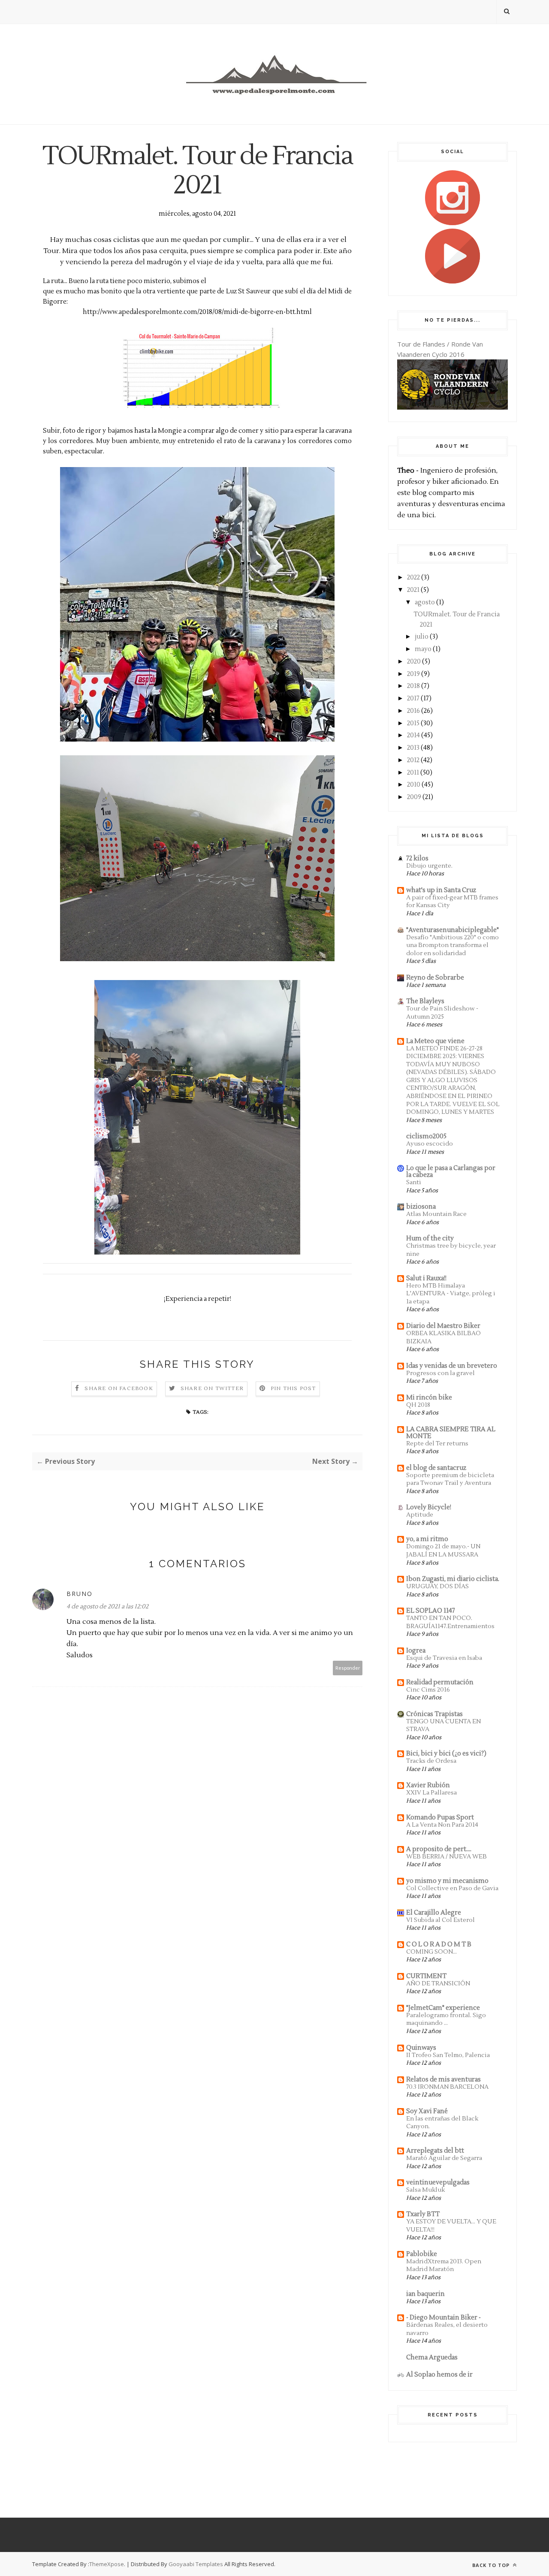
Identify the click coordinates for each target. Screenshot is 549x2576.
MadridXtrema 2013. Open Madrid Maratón (444, 2265)
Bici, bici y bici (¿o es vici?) (446, 1754)
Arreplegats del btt (435, 2151)
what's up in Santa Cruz (441, 890)
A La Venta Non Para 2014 (442, 1825)
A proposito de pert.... (439, 1849)
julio (422, 637)
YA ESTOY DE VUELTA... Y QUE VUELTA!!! (451, 2226)
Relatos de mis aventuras (443, 2080)
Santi (414, 1182)
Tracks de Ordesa (431, 1761)
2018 (413, 686)
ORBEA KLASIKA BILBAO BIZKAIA (443, 1337)
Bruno (80, 1594)
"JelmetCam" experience (443, 2008)
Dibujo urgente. (429, 866)
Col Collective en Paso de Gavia (452, 1888)
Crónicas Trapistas (434, 1714)
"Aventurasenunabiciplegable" (452, 930)
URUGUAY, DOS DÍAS (437, 1586)
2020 (414, 662)
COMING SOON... (431, 1952)
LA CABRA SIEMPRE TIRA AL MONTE (451, 1433)
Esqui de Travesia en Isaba (444, 1658)
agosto (425, 602)
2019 (413, 674)
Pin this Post (293, 1389)
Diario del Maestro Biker (443, 1326)
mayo (423, 649)
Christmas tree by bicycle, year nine (451, 1250)
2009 (414, 797)
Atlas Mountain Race (436, 1214)
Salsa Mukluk (425, 2190)
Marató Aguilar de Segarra (444, 2158)
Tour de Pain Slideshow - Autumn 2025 (442, 1013)
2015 (413, 723)
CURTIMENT (426, 1976)
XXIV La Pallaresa (431, 1793)
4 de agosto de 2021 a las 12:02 (107, 1607)
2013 (413, 748)
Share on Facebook (119, 1389)
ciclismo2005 (426, 1136)
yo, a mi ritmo (427, 1539)
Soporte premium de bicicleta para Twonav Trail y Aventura (450, 1479)
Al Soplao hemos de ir (439, 2375)
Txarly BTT (423, 2214)
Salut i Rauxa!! (426, 1278)
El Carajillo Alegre (434, 1913)
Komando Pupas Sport (440, 1817)
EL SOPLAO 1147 (431, 1611)
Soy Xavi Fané (427, 2111)
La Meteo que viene (435, 1041)
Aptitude (420, 1515)
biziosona (421, 1207)
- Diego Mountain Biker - (443, 2318)
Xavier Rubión (428, 1785)
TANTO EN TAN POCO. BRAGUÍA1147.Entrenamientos (450, 1622)
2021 (413, 590)
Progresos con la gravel (440, 1373)
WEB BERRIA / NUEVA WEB (446, 1857)
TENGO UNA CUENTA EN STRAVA (443, 1725)
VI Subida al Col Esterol (440, 1920)
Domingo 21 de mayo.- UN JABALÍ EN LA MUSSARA (443, 1550)
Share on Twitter (212, 1389)
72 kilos (417, 858)
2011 (413, 773)
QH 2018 (418, 1405)
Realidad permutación (440, 1682)
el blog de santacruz (436, 1468)
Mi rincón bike (429, 1398)
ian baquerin (425, 2294)
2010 (414, 785)
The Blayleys (425, 1001)
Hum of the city (430, 1238)
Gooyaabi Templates (196, 2564)
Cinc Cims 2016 (428, 1690)
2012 (413, 760)
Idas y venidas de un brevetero (452, 1366)
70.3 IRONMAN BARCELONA (447, 2087)
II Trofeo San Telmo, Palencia (448, 2055)
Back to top (492, 2565)
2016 (413, 711)
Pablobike (422, 2254)
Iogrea (416, 1651)
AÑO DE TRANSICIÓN (438, 1983)
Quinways (421, 2048)
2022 (413, 578)
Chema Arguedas (432, 2357)
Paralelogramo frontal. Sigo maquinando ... (446, 2019)
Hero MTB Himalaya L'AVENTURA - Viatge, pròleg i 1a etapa (451, 1294)
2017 (413, 698)
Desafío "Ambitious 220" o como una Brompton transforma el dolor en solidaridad (452, 945)
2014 (413, 735)
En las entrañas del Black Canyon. (442, 2123)
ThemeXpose (107, 2564)
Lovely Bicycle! (429, 1507)
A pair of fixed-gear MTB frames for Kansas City (452, 902)
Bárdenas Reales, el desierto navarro (447, 2329)
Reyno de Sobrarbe (435, 978)
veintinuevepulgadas (438, 2182)
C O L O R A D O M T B (439, 1944)
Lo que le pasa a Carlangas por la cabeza (451, 1172)
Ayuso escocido (430, 1144)
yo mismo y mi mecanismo (447, 1881)
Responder (348, 1668)
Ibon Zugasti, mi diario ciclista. (453, 1579)
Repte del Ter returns (437, 1443)
